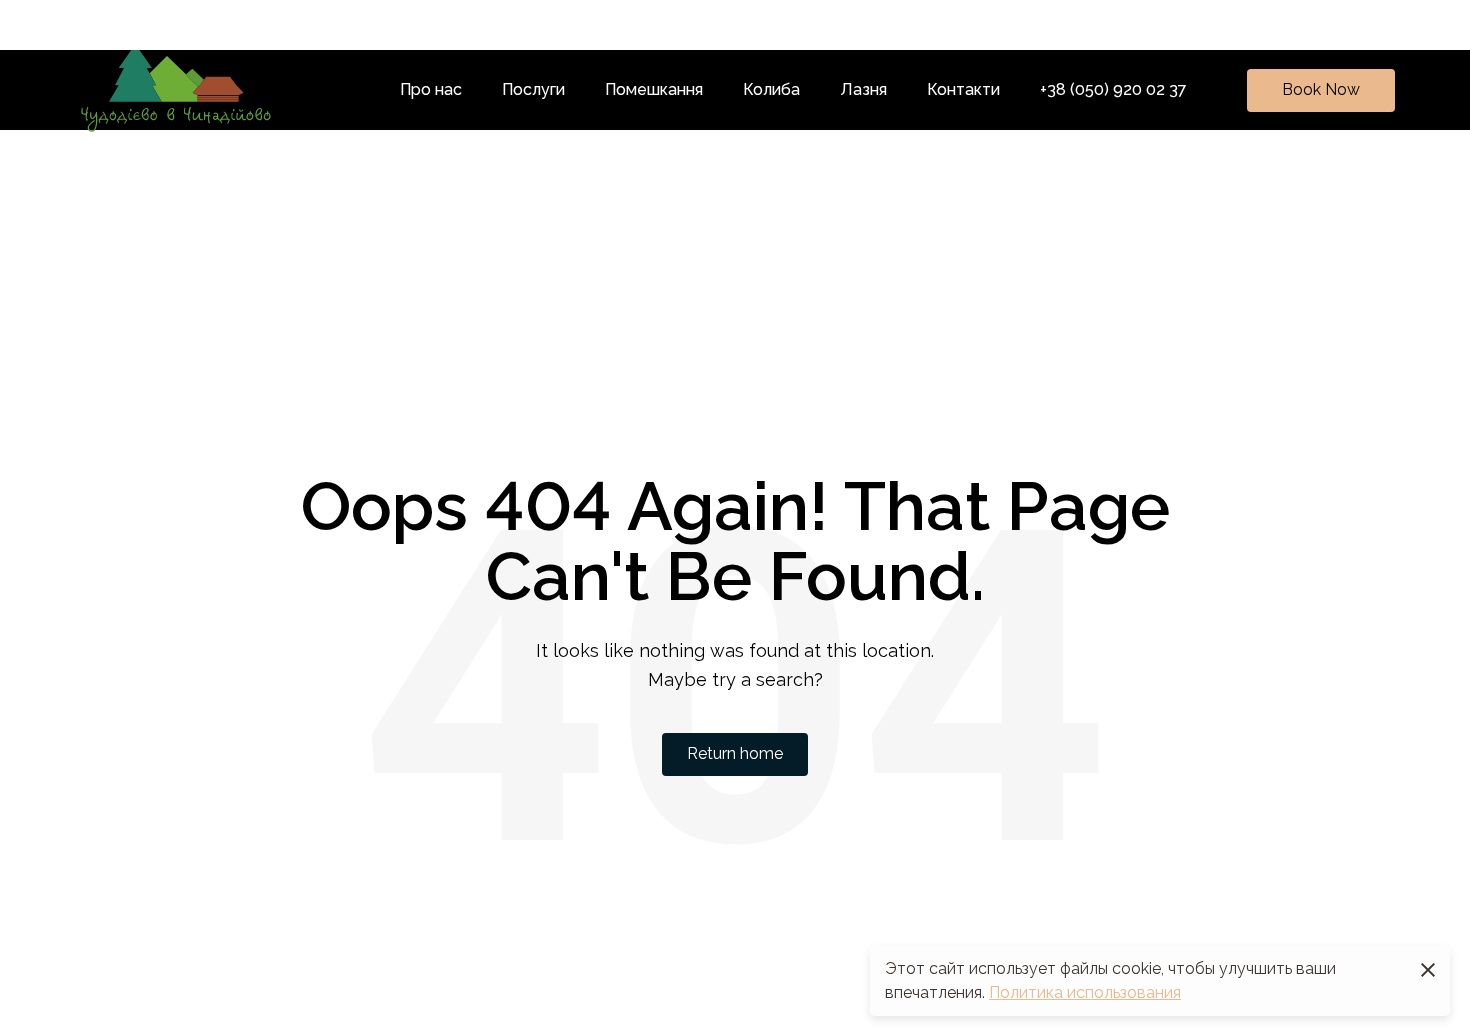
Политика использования (1085, 992)
